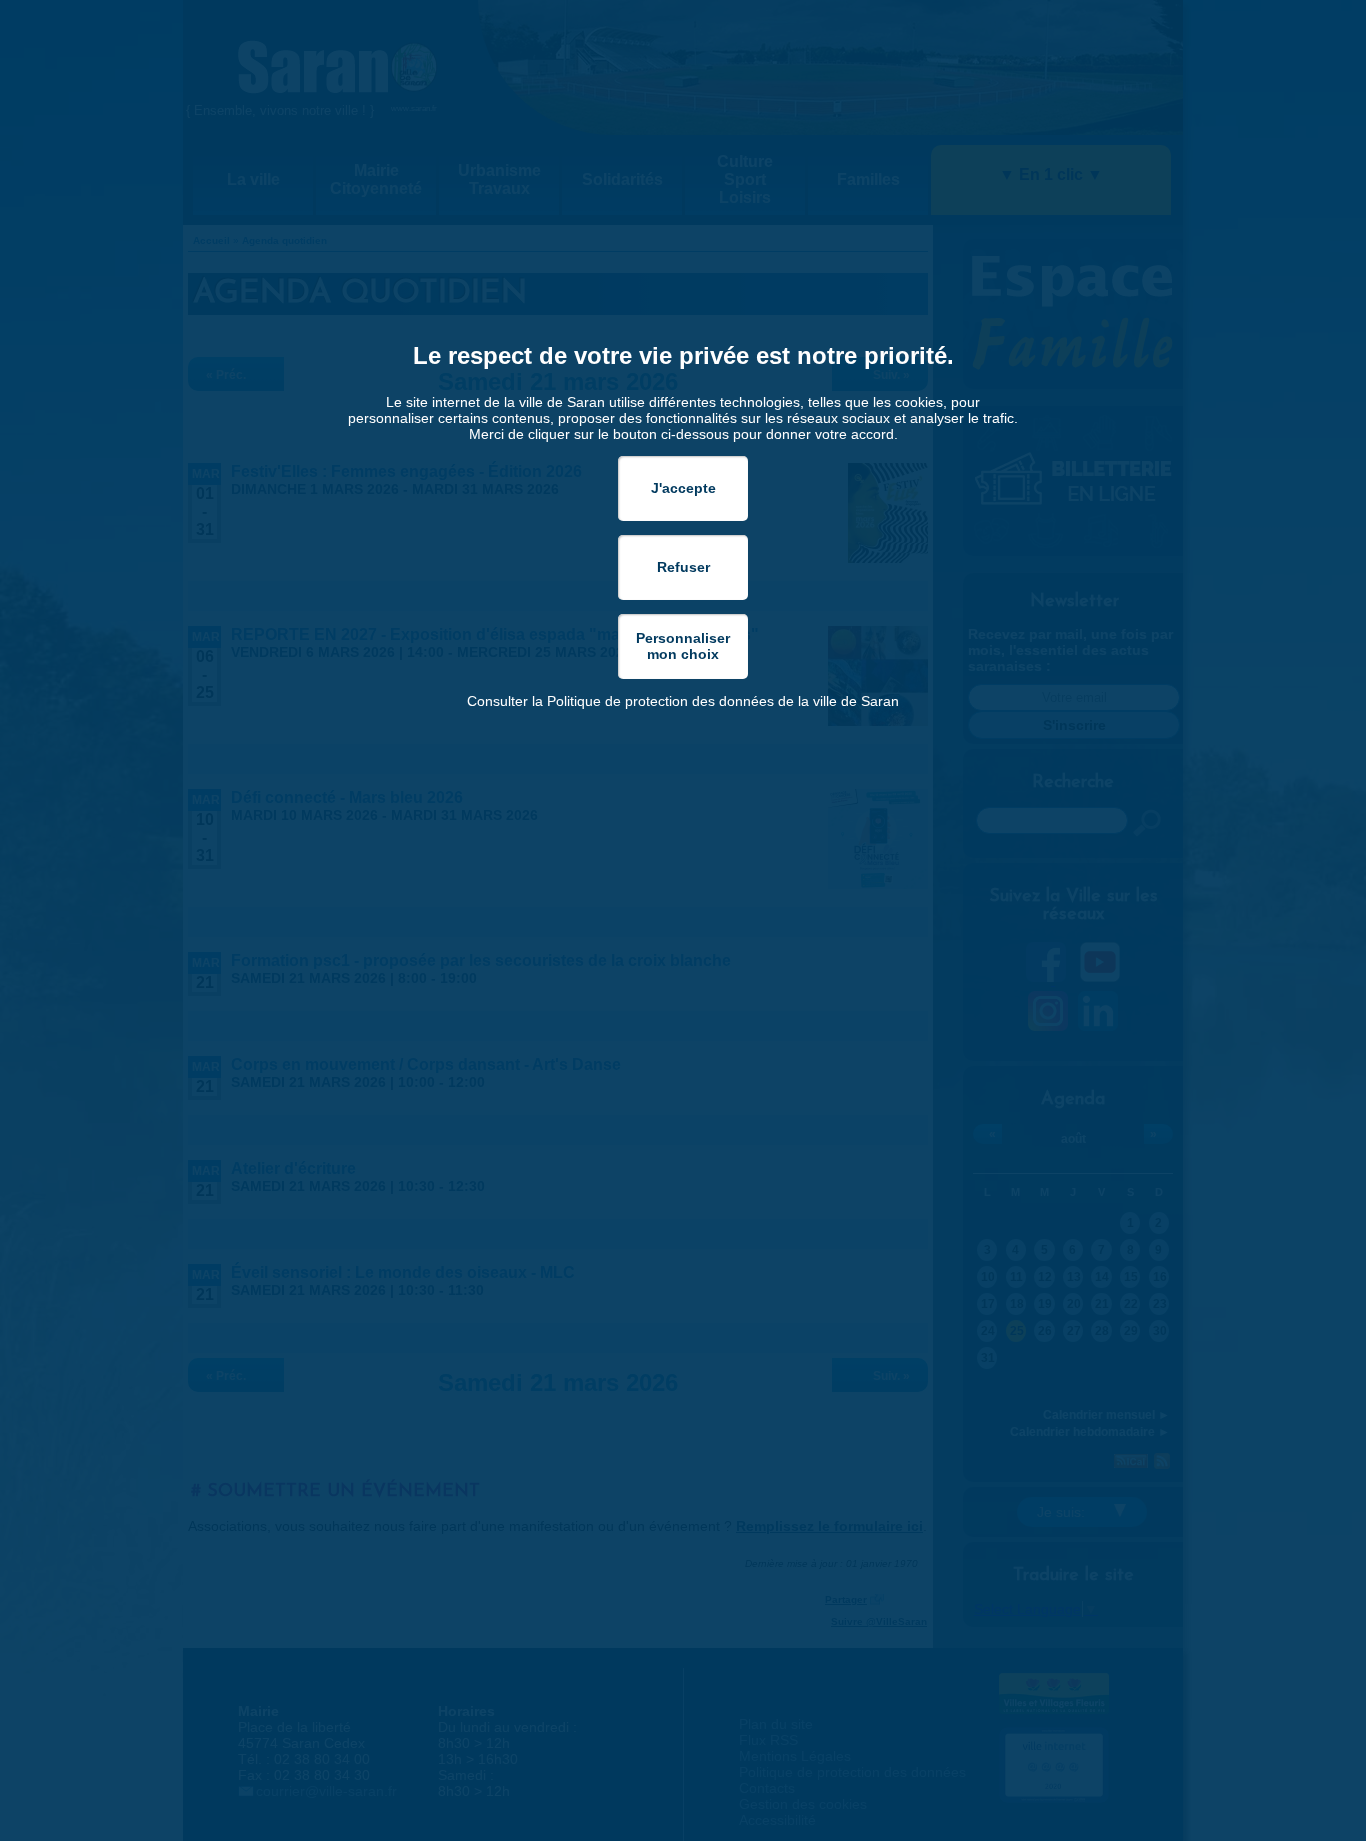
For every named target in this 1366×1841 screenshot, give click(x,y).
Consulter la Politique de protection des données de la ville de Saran (683, 701)
